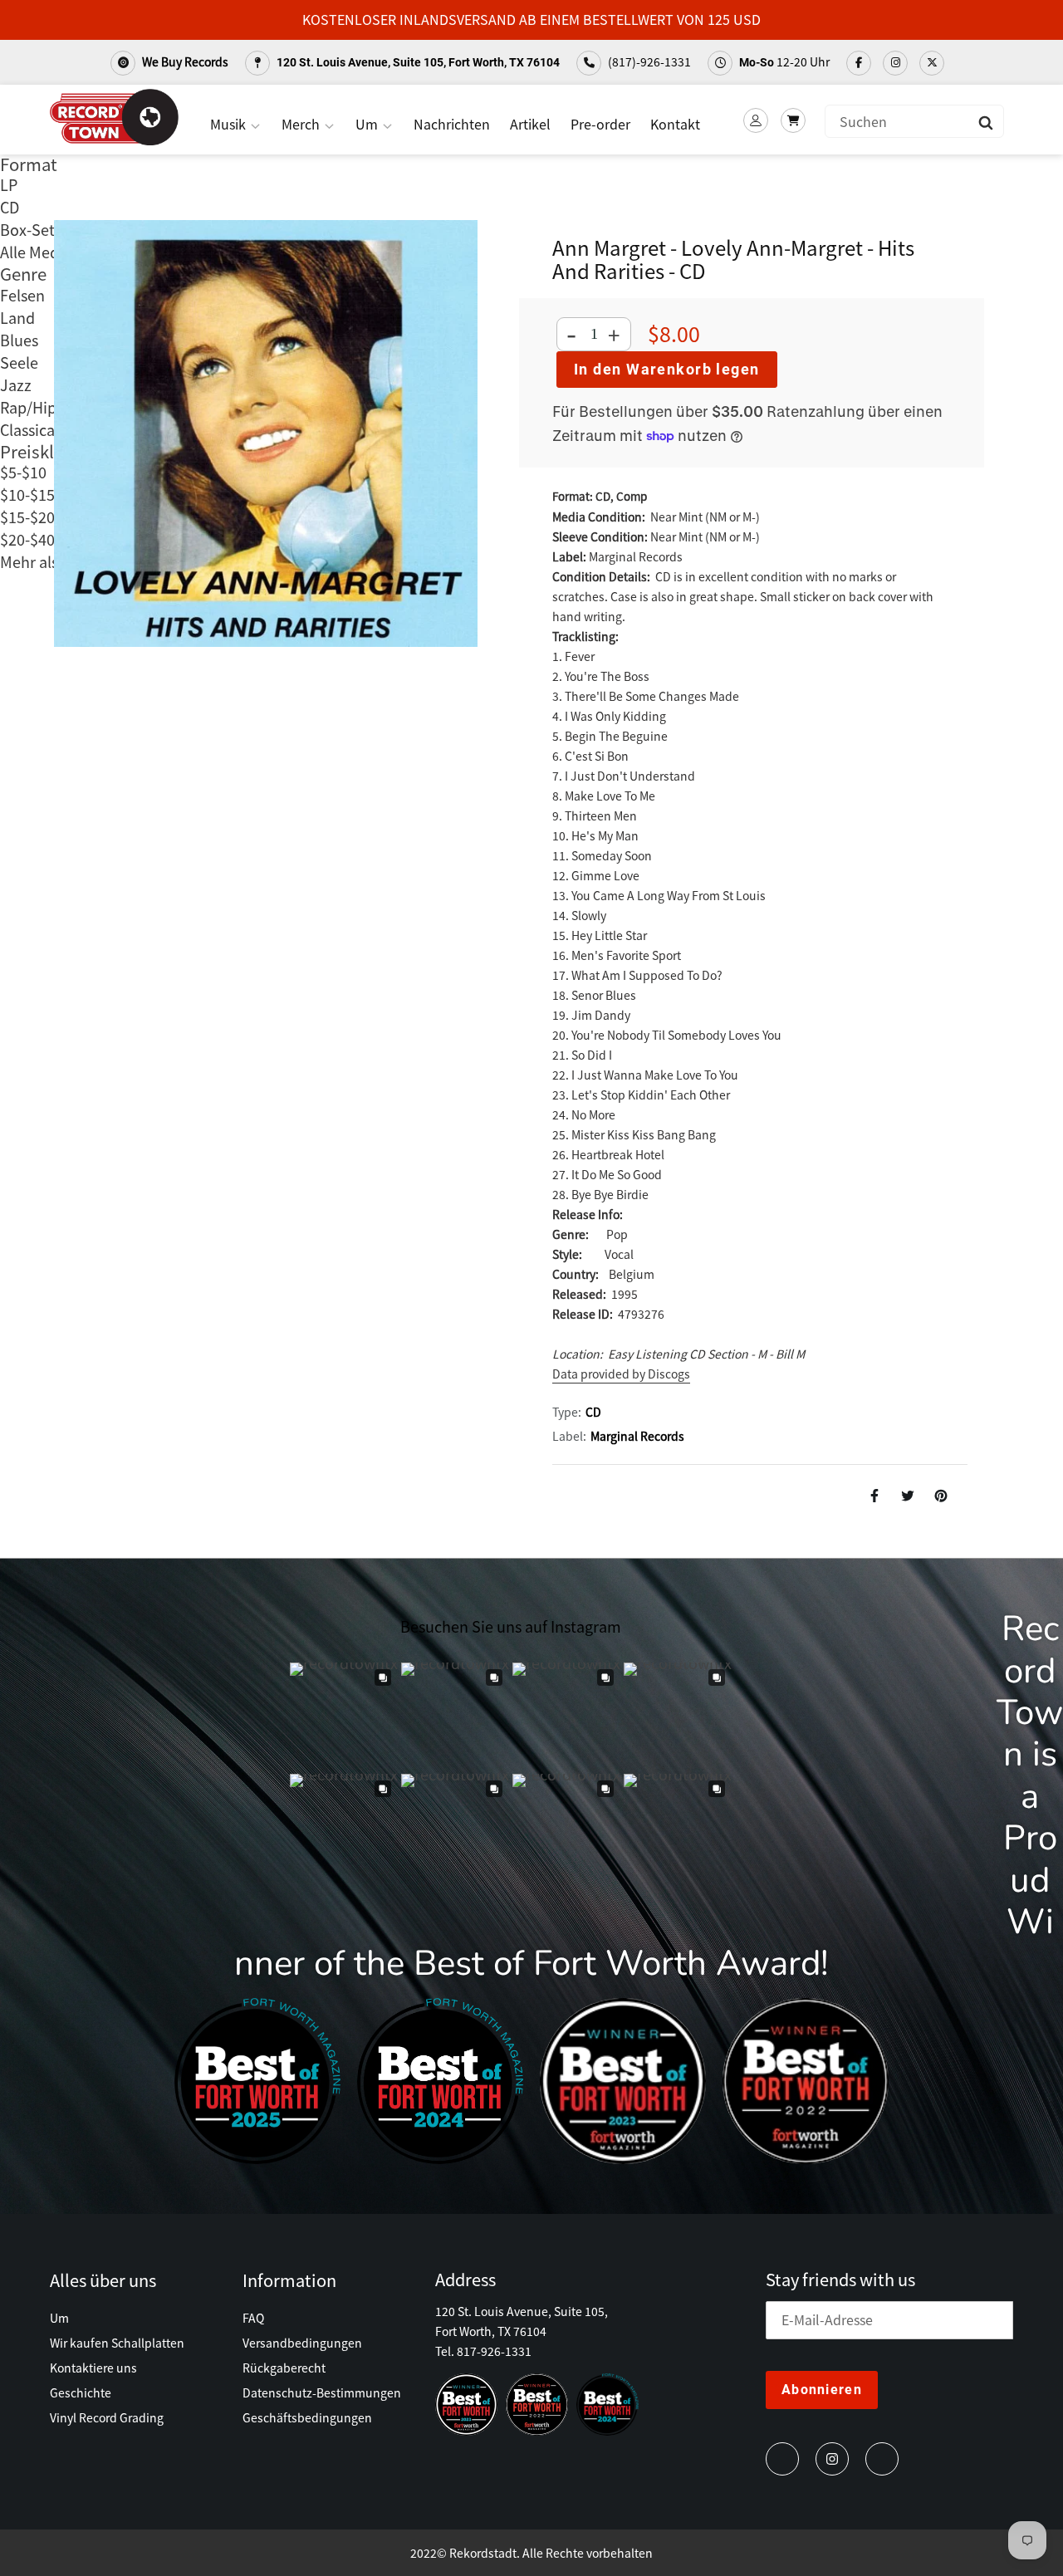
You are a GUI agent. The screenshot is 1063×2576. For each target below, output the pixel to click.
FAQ (253, 2318)
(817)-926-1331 (648, 61)
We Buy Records (184, 61)
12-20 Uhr (784, 61)
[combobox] (914, 121)
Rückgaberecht (284, 2368)
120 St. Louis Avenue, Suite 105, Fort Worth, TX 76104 (417, 62)
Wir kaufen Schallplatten (117, 2343)
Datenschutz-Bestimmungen (322, 2392)
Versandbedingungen (302, 2343)
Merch (302, 124)
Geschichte (81, 2392)
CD (593, 1412)
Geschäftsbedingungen (307, 2417)
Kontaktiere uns (93, 2368)
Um (368, 124)
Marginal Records (637, 1436)
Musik (230, 124)
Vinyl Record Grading (107, 2417)
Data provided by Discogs (621, 1374)
